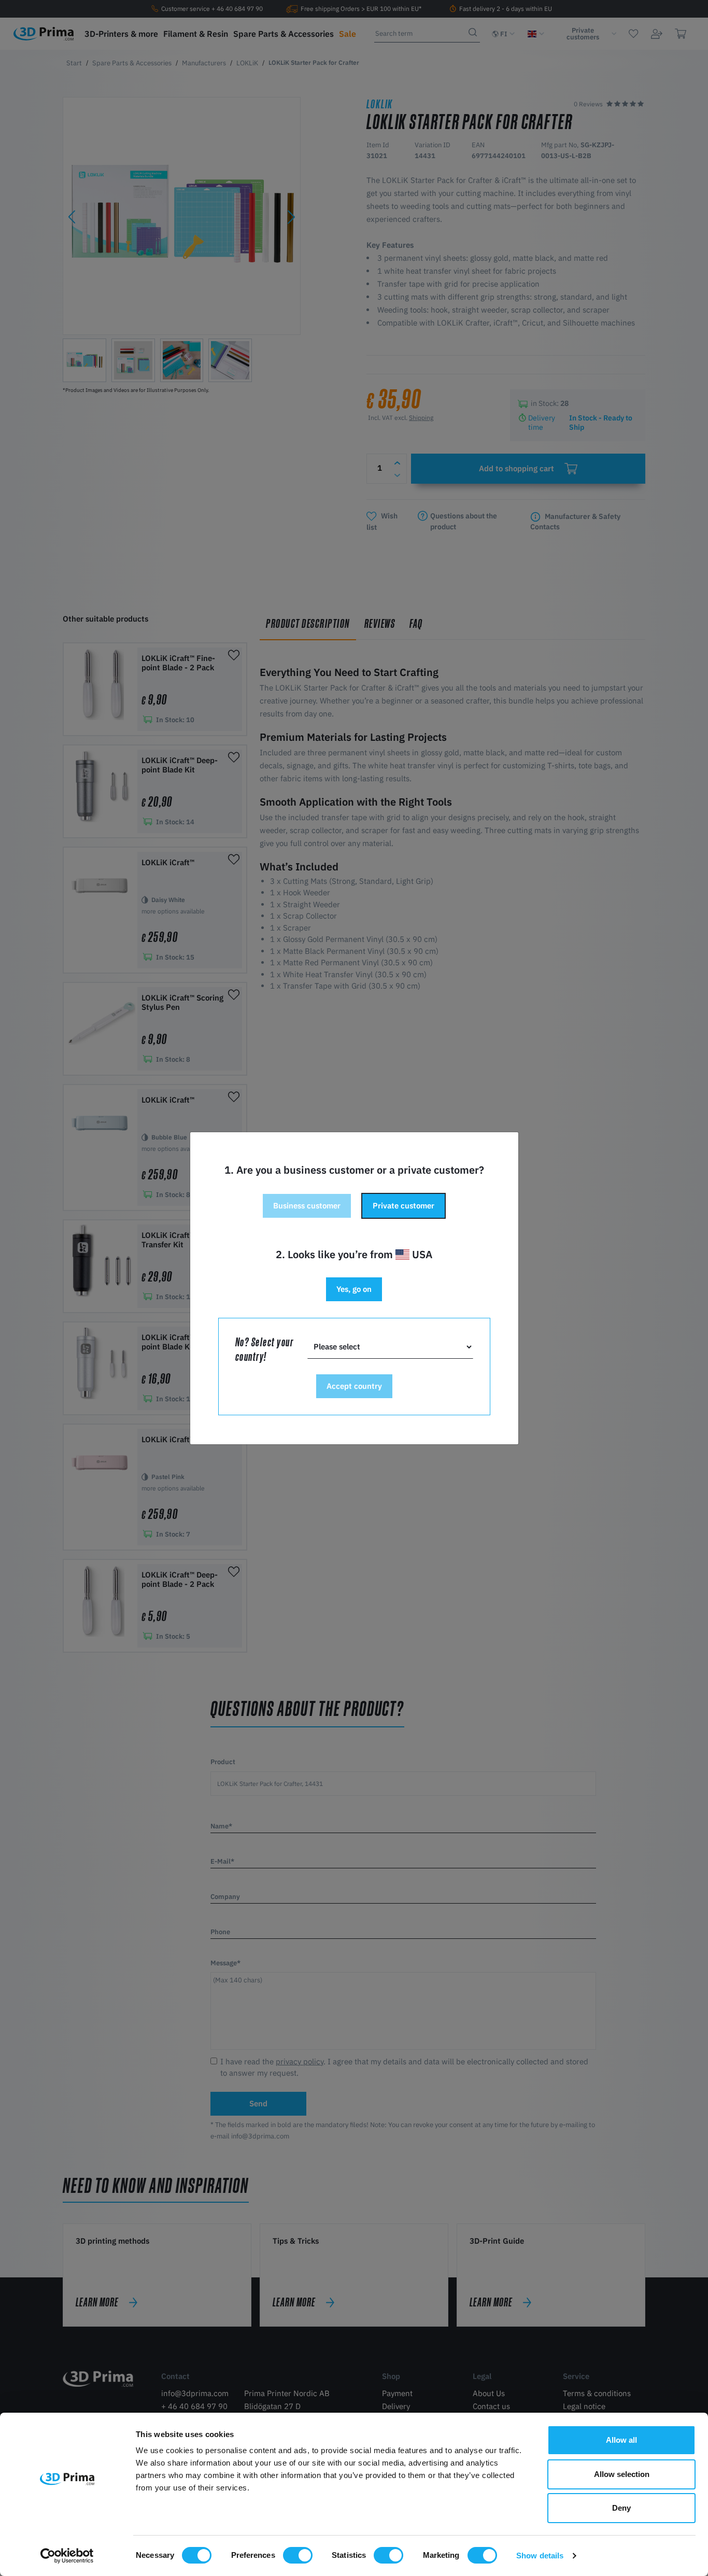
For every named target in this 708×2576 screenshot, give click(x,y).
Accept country (354, 1386)
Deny (621, 2508)
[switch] (298, 2555)
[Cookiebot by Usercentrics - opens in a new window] (67, 2556)
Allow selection (622, 2474)
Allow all (621, 2440)
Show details (540, 2556)
